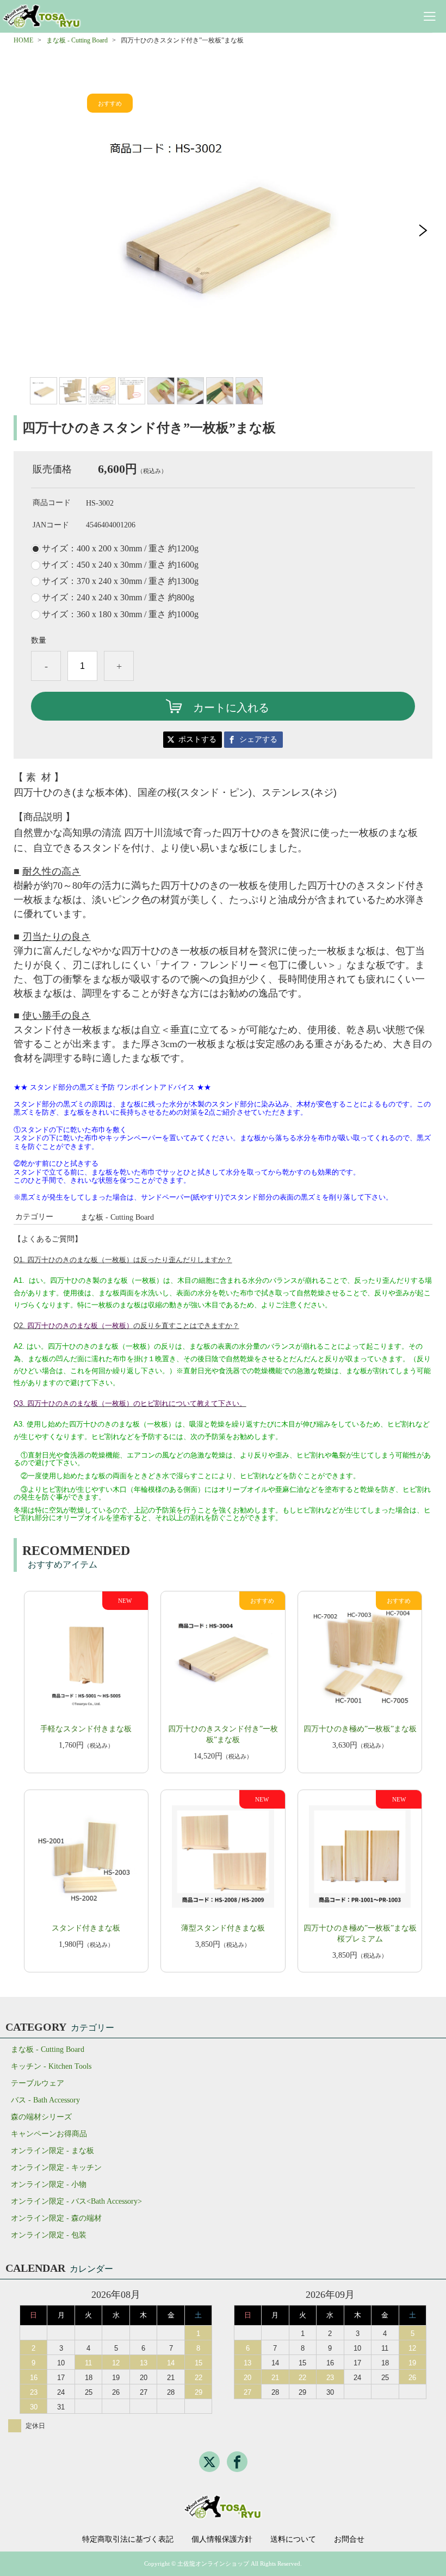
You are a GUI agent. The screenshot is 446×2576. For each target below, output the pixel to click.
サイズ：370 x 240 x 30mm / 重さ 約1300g (120, 581)
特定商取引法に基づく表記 (128, 2540)
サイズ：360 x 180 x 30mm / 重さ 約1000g (120, 614)
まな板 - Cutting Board (77, 40)
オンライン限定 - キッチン (56, 2168)
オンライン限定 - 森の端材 (56, 2218)
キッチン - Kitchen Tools (51, 2066)
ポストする (197, 739)
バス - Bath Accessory (45, 2100)
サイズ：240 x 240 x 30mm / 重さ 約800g (118, 598)
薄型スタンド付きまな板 (223, 1928)
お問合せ (349, 2540)
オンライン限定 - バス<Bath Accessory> (76, 2201)
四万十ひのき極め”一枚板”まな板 (360, 1729)
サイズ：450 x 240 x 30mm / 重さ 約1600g (120, 565)
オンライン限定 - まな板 (52, 2151)
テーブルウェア (38, 2083)
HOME (23, 40)
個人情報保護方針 (222, 2540)
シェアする (258, 739)
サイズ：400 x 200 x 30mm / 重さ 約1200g (120, 549)
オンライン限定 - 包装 (49, 2235)
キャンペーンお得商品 (49, 2134)
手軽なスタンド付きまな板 (86, 1729)
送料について (293, 2540)
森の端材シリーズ (41, 2117)
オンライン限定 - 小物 (49, 2184)
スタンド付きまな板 (86, 1928)
